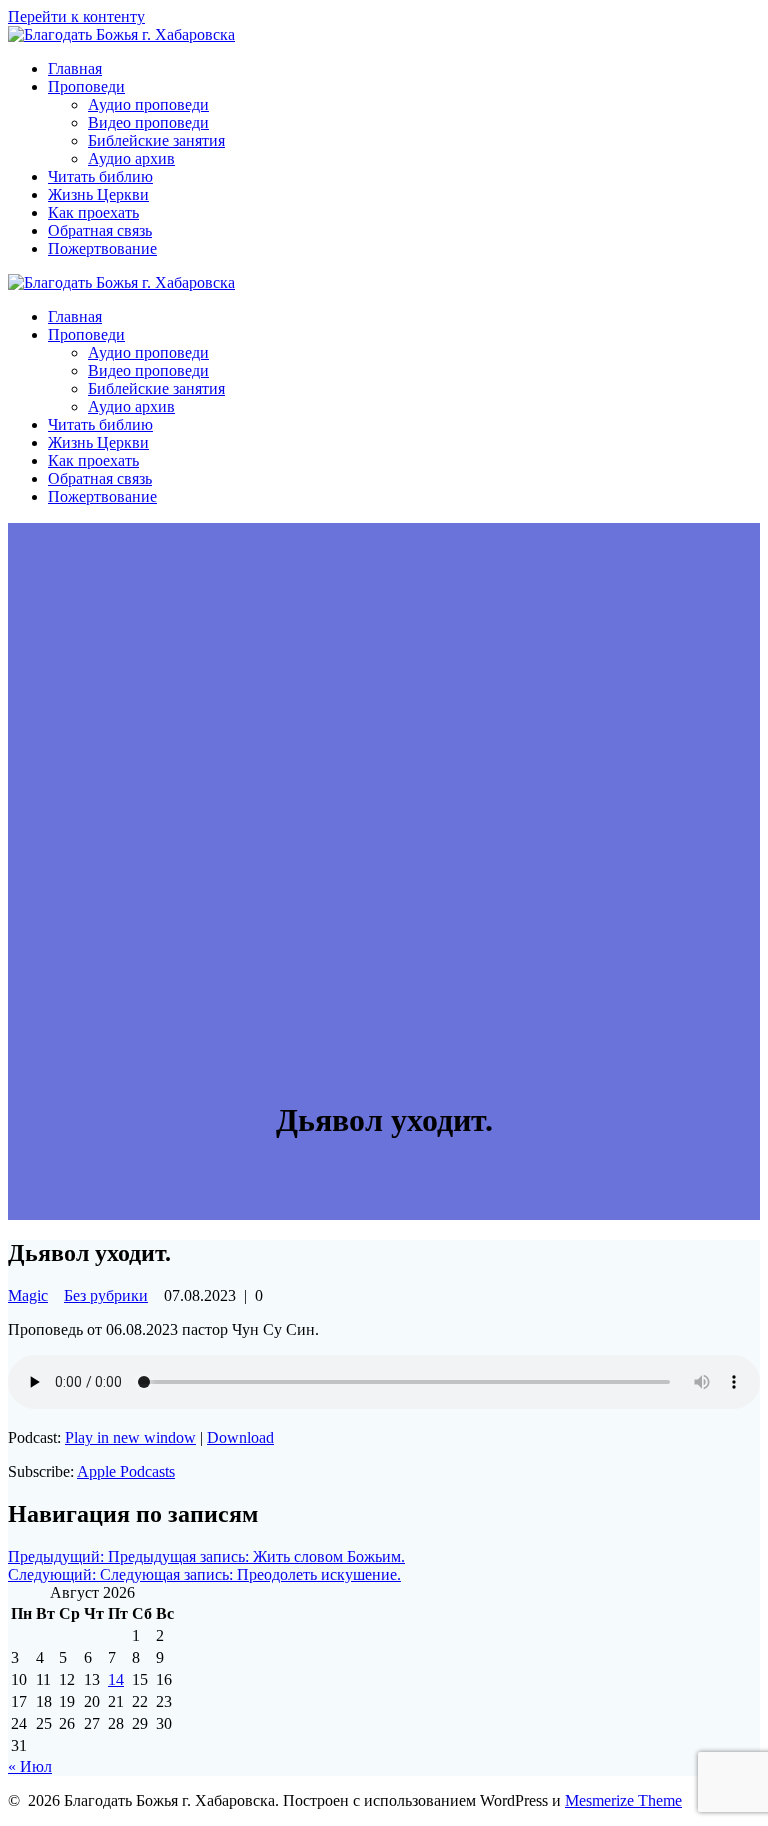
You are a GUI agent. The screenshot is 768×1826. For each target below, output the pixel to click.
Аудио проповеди (148, 104)
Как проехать (93, 212)
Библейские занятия (156, 140)
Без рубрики (106, 1295)
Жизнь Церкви (98, 194)
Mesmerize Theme (623, 1800)
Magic (28, 1295)
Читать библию (100, 176)
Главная (75, 68)
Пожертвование (102, 248)
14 (116, 1679)
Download (240, 1437)
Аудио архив (131, 158)
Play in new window (130, 1437)
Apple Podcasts (126, 1471)
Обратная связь (100, 230)
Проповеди (86, 86)
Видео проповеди (148, 122)
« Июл (30, 1766)
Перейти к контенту (76, 16)
